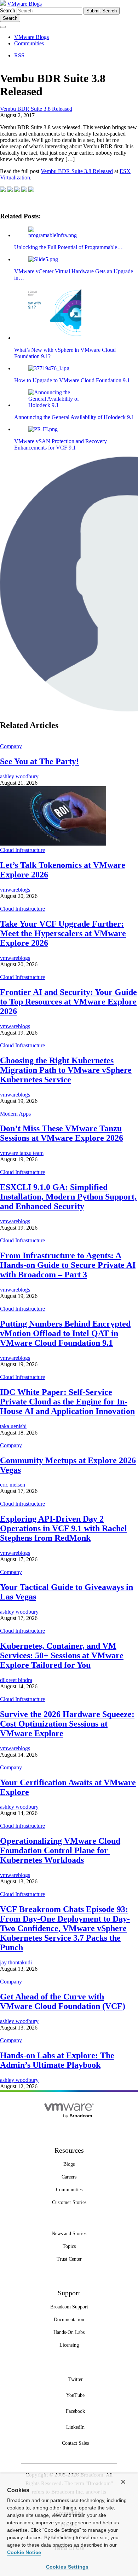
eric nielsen (13, 1485)
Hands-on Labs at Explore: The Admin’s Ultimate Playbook (57, 2060)
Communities (29, 43)
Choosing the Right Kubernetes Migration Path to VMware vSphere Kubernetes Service (66, 1070)
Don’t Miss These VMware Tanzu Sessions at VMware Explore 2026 (62, 1133)
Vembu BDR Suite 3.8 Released (36, 109)
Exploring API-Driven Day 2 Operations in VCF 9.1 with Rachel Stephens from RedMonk (64, 1528)
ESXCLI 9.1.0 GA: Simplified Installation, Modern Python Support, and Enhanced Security (68, 1197)
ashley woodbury (19, 776)
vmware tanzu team (22, 1153)
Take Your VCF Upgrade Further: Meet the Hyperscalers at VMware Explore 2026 (63, 933)
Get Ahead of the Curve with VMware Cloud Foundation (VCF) (63, 2001)
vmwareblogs (15, 890)
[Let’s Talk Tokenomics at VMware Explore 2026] (53, 844)
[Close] (123, 2482)
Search (8, 10)
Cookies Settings (67, 2567)
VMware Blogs (24, 4)
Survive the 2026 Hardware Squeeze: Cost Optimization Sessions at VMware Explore (67, 1724)
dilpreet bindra (16, 1680)
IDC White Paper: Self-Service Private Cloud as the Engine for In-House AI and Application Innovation (67, 1402)
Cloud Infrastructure (22, 850)
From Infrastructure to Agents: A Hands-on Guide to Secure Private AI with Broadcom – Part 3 (68, 1265)
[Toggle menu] (3, 27)
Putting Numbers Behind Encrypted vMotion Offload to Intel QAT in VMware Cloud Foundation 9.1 (65, 1333)
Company (11, 746)
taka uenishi (13, 1426)
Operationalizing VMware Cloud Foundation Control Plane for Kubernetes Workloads (60, 1850)
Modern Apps (15, 1114)
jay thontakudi (16, 1962)
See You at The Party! (39, 761)
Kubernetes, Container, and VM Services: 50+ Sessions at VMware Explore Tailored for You (62, 1655)
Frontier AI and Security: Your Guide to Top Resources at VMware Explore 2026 (68, 1002)
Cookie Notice (24, 2552)
